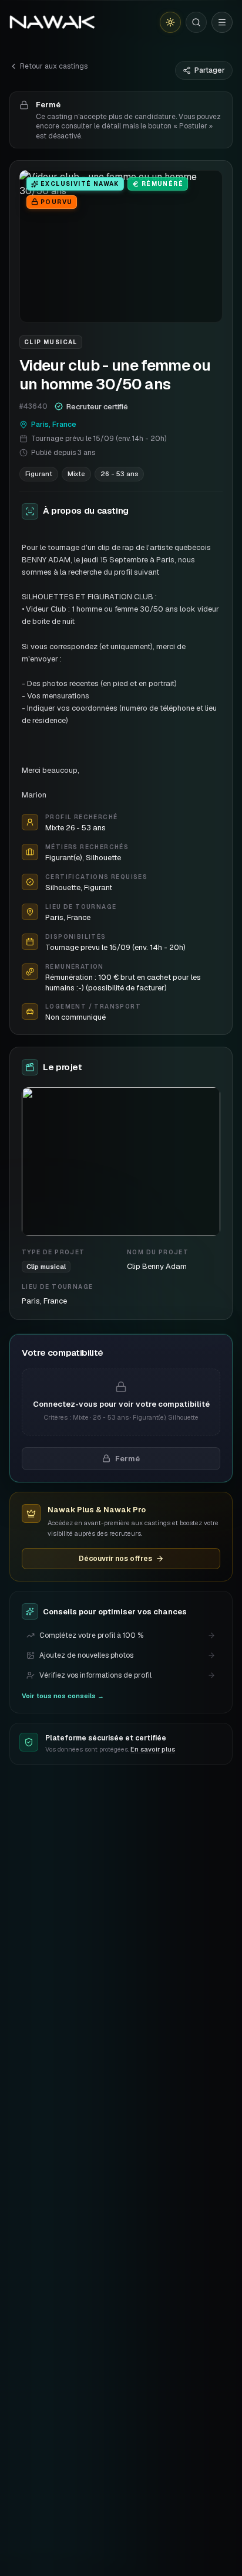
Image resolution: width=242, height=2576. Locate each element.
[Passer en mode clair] (170, 22)
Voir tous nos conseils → (63, 1696)
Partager (210, 70)
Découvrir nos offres (115, 1559)
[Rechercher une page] (196, 22)
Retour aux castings (54, 66)
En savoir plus (153, 1749)
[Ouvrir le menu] (222, 22)
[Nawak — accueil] (52, 22)
